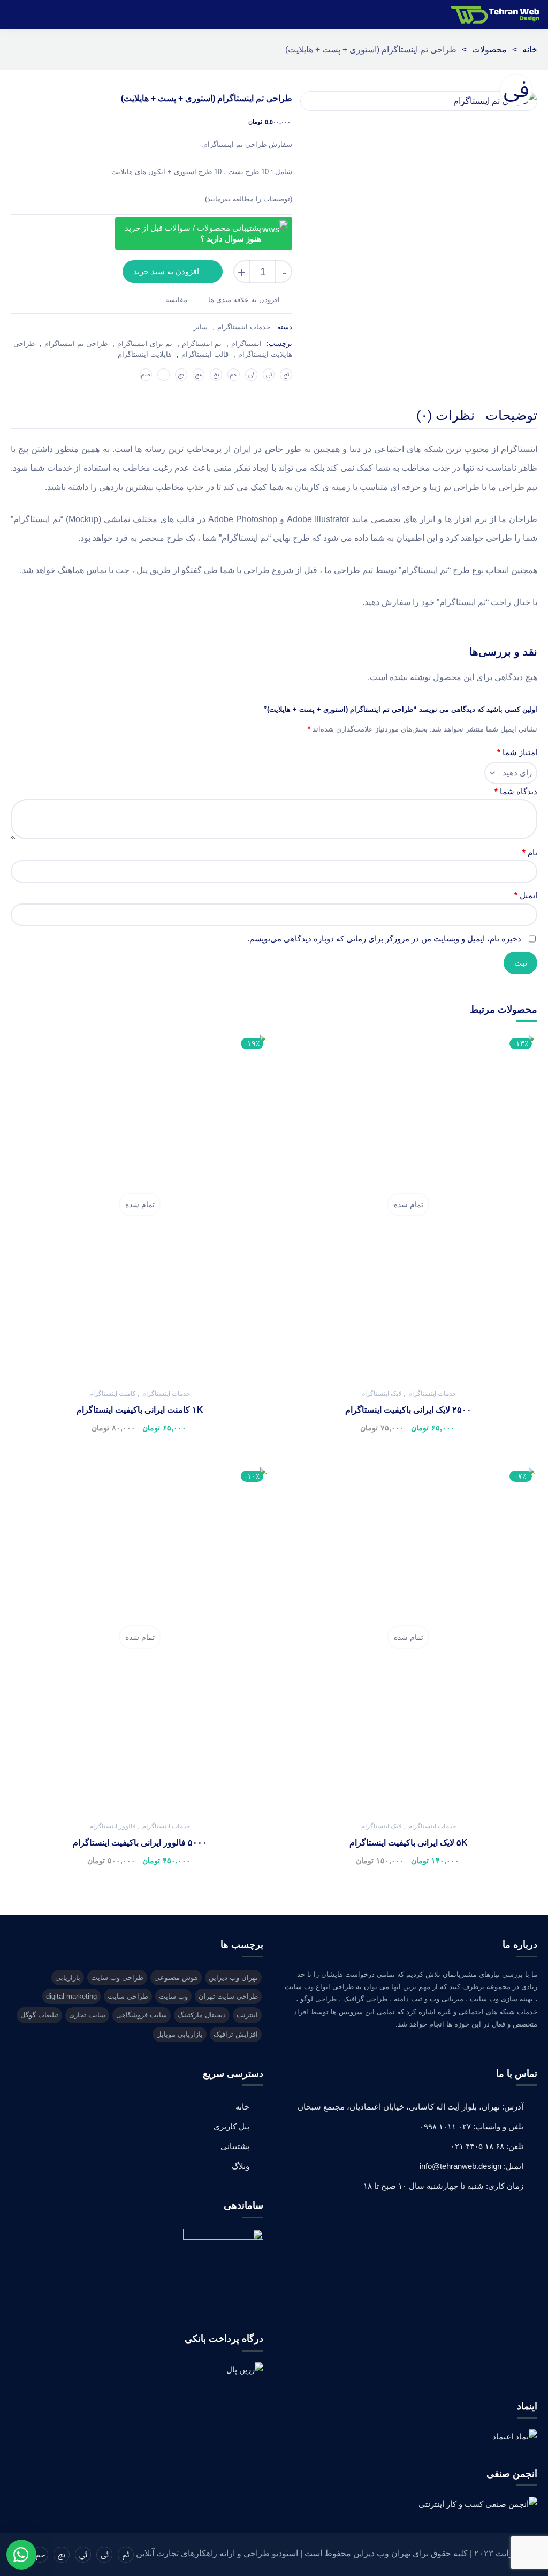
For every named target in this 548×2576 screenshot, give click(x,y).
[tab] (511, 417)
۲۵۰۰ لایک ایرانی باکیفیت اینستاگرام (408, 1410)
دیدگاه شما (516, 791)
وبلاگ (241, 2166)
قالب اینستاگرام (205, 354)
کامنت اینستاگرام (113, 1394)
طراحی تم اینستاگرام (76, 344)
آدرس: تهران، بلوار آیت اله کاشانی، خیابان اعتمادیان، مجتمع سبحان (410, 2107)
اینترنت (247, 2015)
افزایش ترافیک (236, 2034)
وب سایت (173, 1996)
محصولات (489, 50)
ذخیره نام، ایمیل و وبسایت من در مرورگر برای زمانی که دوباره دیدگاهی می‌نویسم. (384, 939)
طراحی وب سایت (117, 1978)
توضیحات (511, 415)
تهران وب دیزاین (233, 1978)
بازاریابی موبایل (180, 2034)
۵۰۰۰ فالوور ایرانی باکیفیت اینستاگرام (140, 1843)
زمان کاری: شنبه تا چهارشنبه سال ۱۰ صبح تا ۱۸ (443, 2186)
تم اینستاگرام (202, 344)
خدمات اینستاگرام (244, 327)
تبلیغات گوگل (39, 2015)
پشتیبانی (235, 2146)
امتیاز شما (517, 752)
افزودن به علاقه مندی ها (244, 300)
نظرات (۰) (446, 415)
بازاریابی (68, 1978)
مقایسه (176, 300)
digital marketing (71, 1996)
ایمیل (526, 895)
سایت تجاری (87, 2015)
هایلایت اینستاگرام (145, 354)
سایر (201, 327)
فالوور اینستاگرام (113, 1826)
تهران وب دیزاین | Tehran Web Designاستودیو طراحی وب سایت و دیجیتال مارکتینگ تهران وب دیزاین (497, 15)
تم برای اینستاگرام (145, 344)
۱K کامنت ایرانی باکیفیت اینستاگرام (140, 1410)
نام (530, 852)
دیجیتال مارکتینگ (202, 2015)
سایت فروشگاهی (142, 2015)
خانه (530, 50)
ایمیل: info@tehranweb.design (471, 2166)
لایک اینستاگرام (382, 1394)
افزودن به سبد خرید (166, 271)
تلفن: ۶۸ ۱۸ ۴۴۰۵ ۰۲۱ (487, 2146)
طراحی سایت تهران (228, 1996)
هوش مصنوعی (176, 1978)
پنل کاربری (231, 2126)
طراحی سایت (128, 1996)
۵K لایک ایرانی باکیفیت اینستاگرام (409, 1843)
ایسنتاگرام (246, 344)
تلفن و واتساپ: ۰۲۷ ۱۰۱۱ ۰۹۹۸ (471, 2126)
